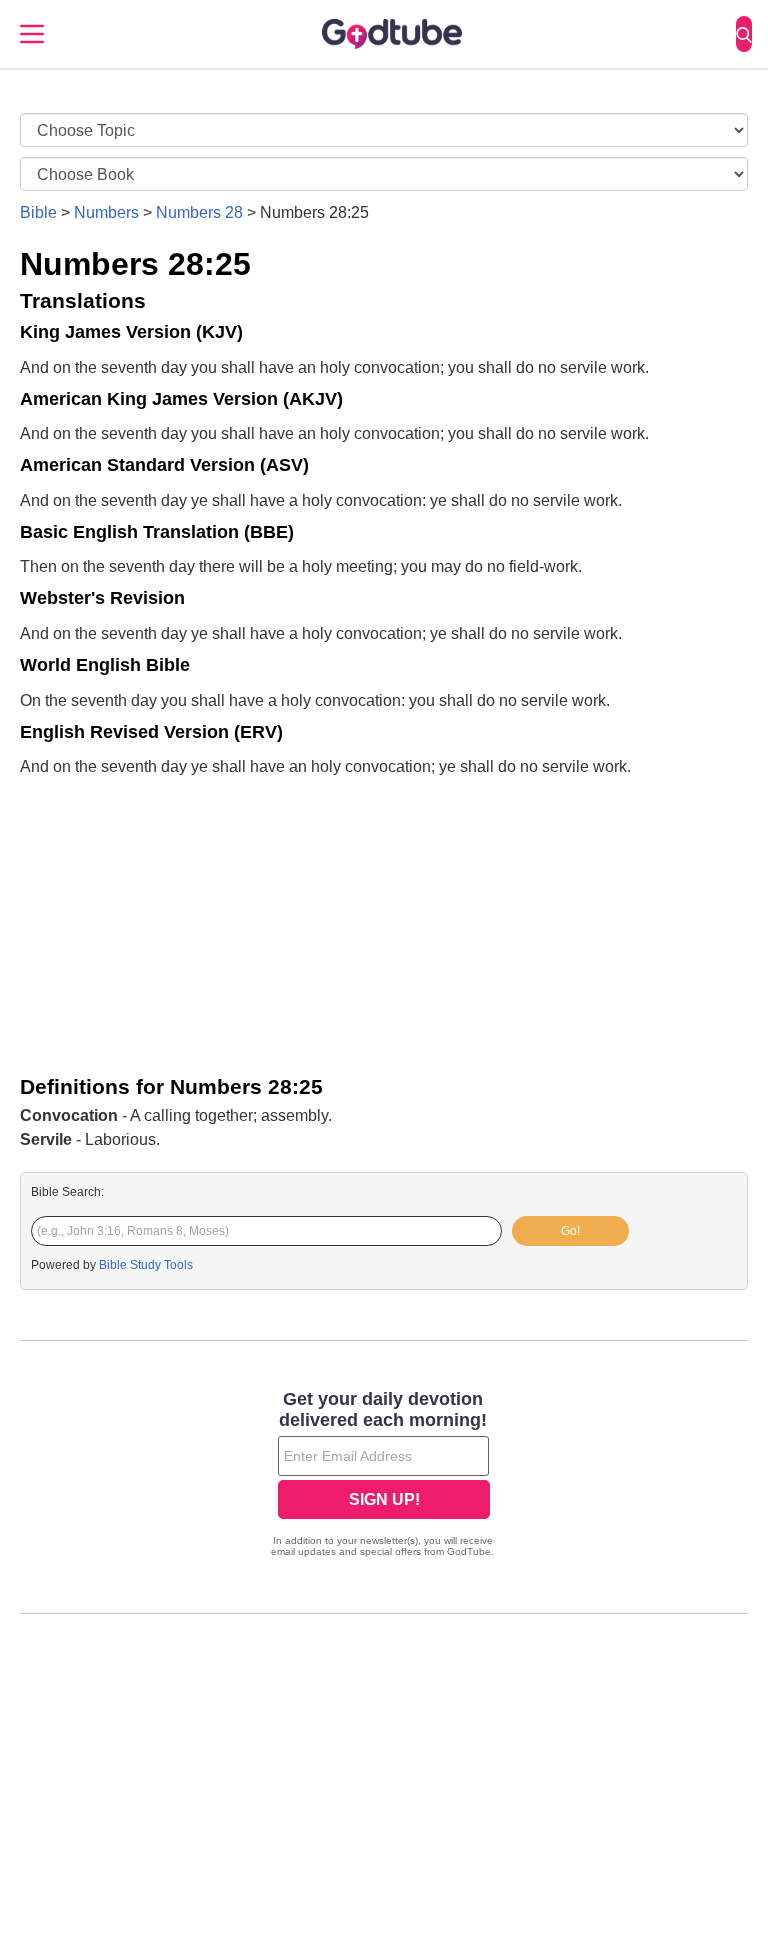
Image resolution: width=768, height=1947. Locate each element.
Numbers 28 (199, 212)
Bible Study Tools (146, 1265)
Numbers (106, 212)
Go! (570, 1231)
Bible (38, 212)
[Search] (744, 34)
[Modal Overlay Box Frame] (384, 1476)
